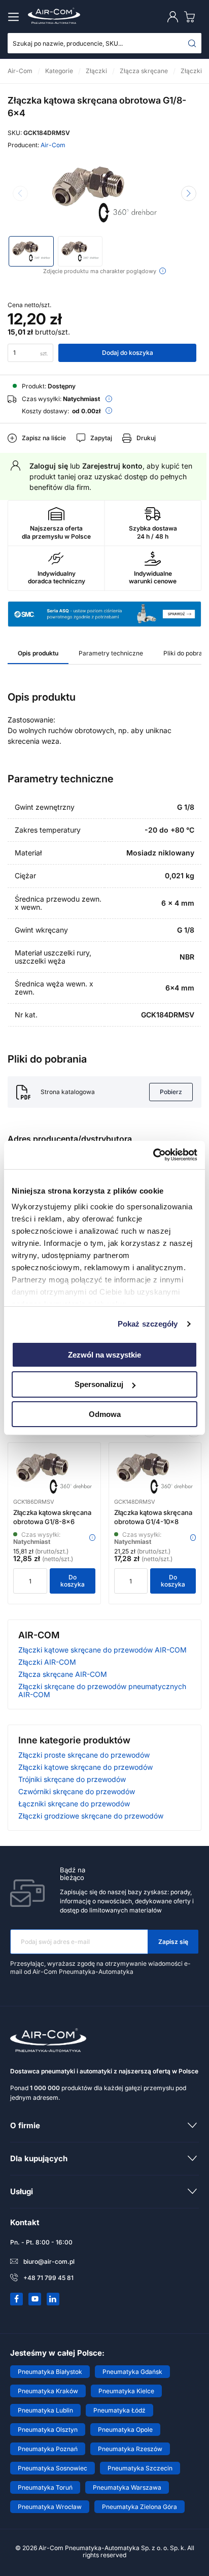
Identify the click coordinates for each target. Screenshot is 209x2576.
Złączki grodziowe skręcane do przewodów (91, 1816)
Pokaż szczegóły (148, 1324)
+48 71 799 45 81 (48, 2278)
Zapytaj (101, 438)
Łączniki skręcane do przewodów (74, 1804)
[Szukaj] (192, 43)
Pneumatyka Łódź (119, 2410)
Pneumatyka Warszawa (127, 2487)
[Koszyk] (192, 16)
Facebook (17, 2299)
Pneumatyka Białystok (50, 2372)
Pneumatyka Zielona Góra (140, 2507)
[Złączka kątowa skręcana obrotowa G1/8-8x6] (54, 1473)
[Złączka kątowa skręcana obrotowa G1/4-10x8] (155, 1473)
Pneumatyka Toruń (45, 2487)
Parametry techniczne (111, 653)
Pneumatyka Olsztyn (48, 2430)
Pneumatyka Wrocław (50, 2507)
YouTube (35, 2299)
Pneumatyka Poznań (48, 2449)
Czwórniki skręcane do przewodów (77, 1791)
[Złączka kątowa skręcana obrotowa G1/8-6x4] (104, 194)
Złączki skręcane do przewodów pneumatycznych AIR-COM (102, 1690)
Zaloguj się (49, 466)
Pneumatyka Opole (125, 2430)
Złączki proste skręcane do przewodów (84, 1755)
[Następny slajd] (189, 193)
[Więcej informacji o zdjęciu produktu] (163, 271)
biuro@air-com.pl (49, 2261)
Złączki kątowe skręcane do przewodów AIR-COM (102, 1650)
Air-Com (53, 145)
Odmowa (105, 1414)
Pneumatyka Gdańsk (132, 2372)
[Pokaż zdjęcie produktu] (31, 251)
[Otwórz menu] (15, 17)
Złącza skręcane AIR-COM (63, 1674)
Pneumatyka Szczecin (140, 2468)
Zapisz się (173, 1942)
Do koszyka (73, 1581)
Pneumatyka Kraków (48, 2391)
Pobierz (171, 1092)
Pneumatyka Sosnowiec (53, 2468)
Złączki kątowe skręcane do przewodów (85, 1767)
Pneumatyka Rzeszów (130, 2449)
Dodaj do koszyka (128, 353)
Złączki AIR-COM (47, 1662)
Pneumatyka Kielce (126, 2391)
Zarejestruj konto (112, 466)
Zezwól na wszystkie (104, 1354)
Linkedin (53, 2299)
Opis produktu (38, 653)
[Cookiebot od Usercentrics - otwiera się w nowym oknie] (153, 1155)
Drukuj (146, 438)
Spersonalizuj (99, 1384)
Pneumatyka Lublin (45, 2410)
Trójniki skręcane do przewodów (72, 1779)
